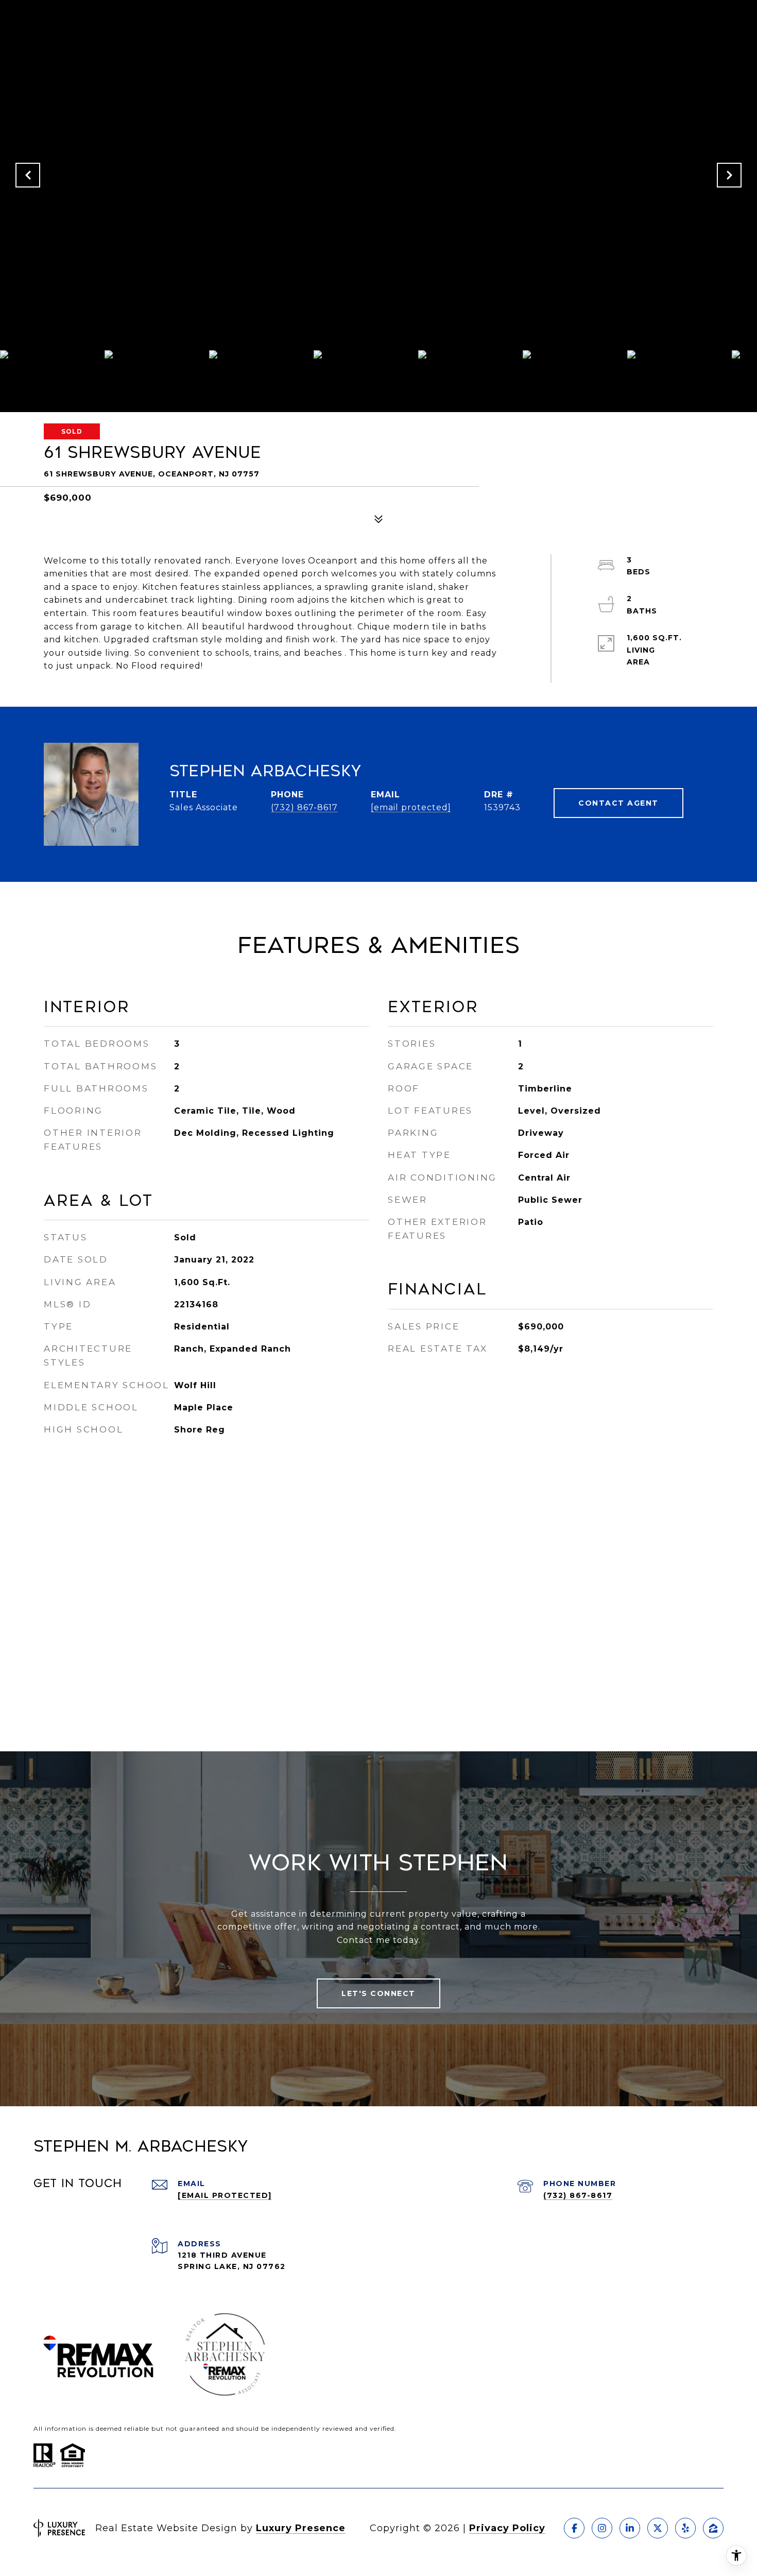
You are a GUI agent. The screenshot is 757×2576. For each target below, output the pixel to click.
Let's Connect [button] (378, 1993)
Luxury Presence (301, 2528)
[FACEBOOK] (574, 2528)
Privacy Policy (507, 2528)
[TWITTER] (658, 2528)
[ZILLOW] (713, 2528)
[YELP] (685, 2528)
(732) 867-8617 (304, 807)
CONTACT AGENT (618, 803)
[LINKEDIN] (630, 2528)
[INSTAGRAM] (602, 2528)
